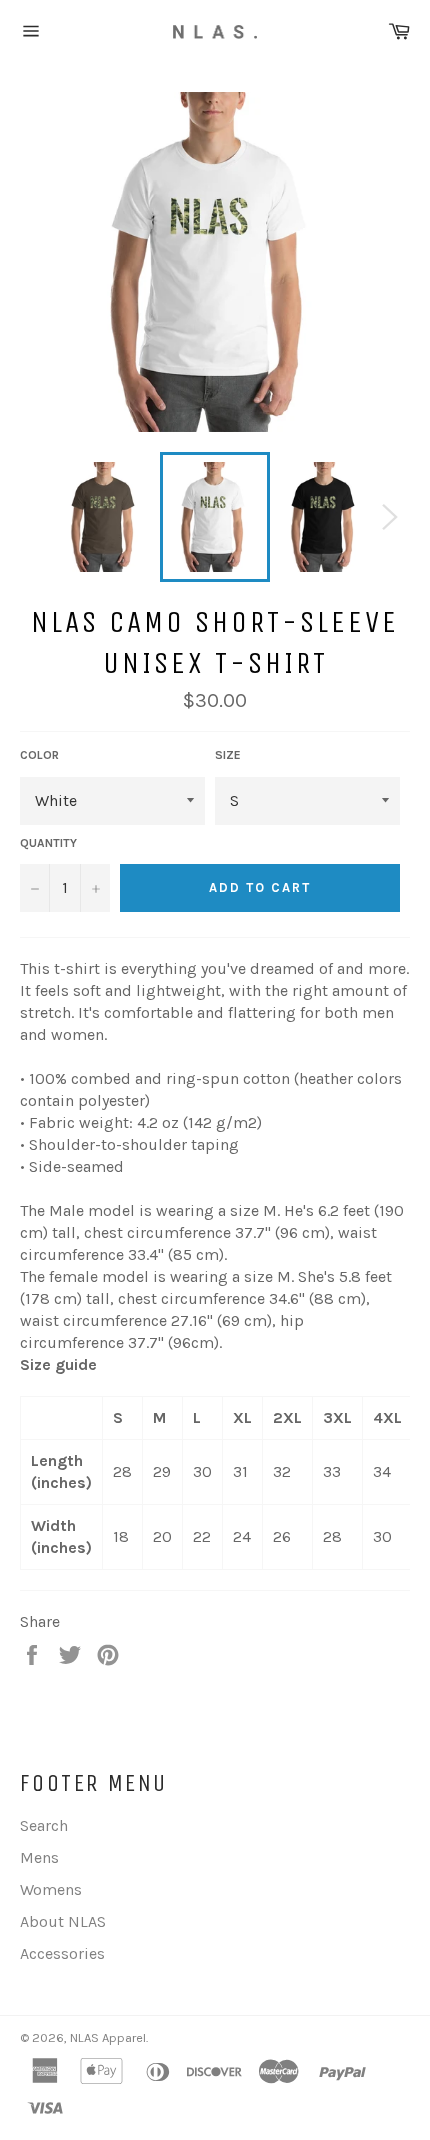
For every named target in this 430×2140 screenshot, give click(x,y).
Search (44, 1825)
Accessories (62, 1953)
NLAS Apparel (108, 2037)
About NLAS (63, 1921)
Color (39, 755)
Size (228, 755)
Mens (39, 1857)
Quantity (48, 843)
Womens (51, 1889)
